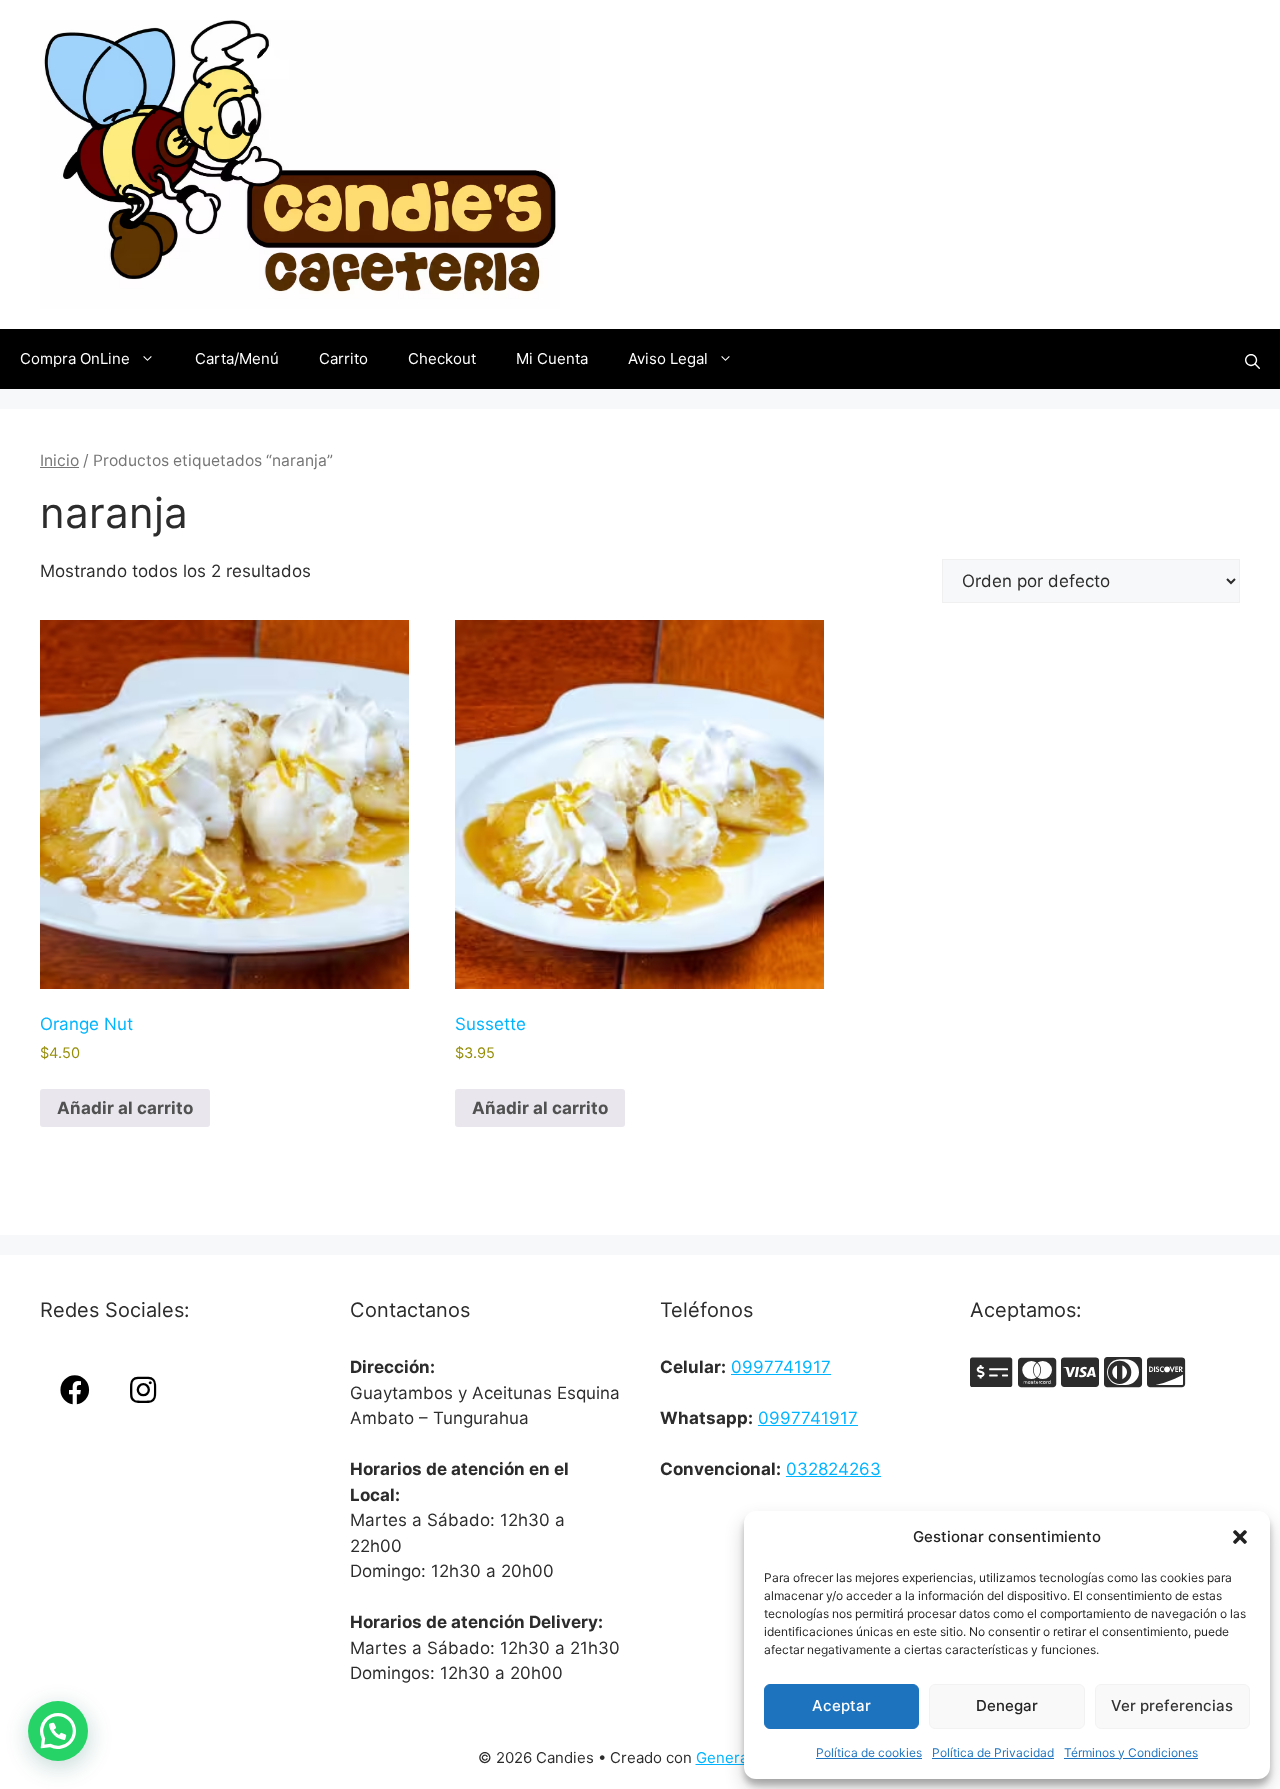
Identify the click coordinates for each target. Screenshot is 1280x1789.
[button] (1240, 1537)
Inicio (59, 460)
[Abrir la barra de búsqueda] (1252, 359)
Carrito (343, 358)
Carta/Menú (237, 358)
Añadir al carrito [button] (125, 1108)
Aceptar (841, 1705)
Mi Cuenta (552, 358)
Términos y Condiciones (1131, 1752)
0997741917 (781, 1367)
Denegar (1007, 1705)
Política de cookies (869, 1752)
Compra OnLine (75, 358)
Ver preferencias (1172, 1705)
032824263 (833, 1469)
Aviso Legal (668, 358)
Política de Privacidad (993, 1752)
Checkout (442, 358)
